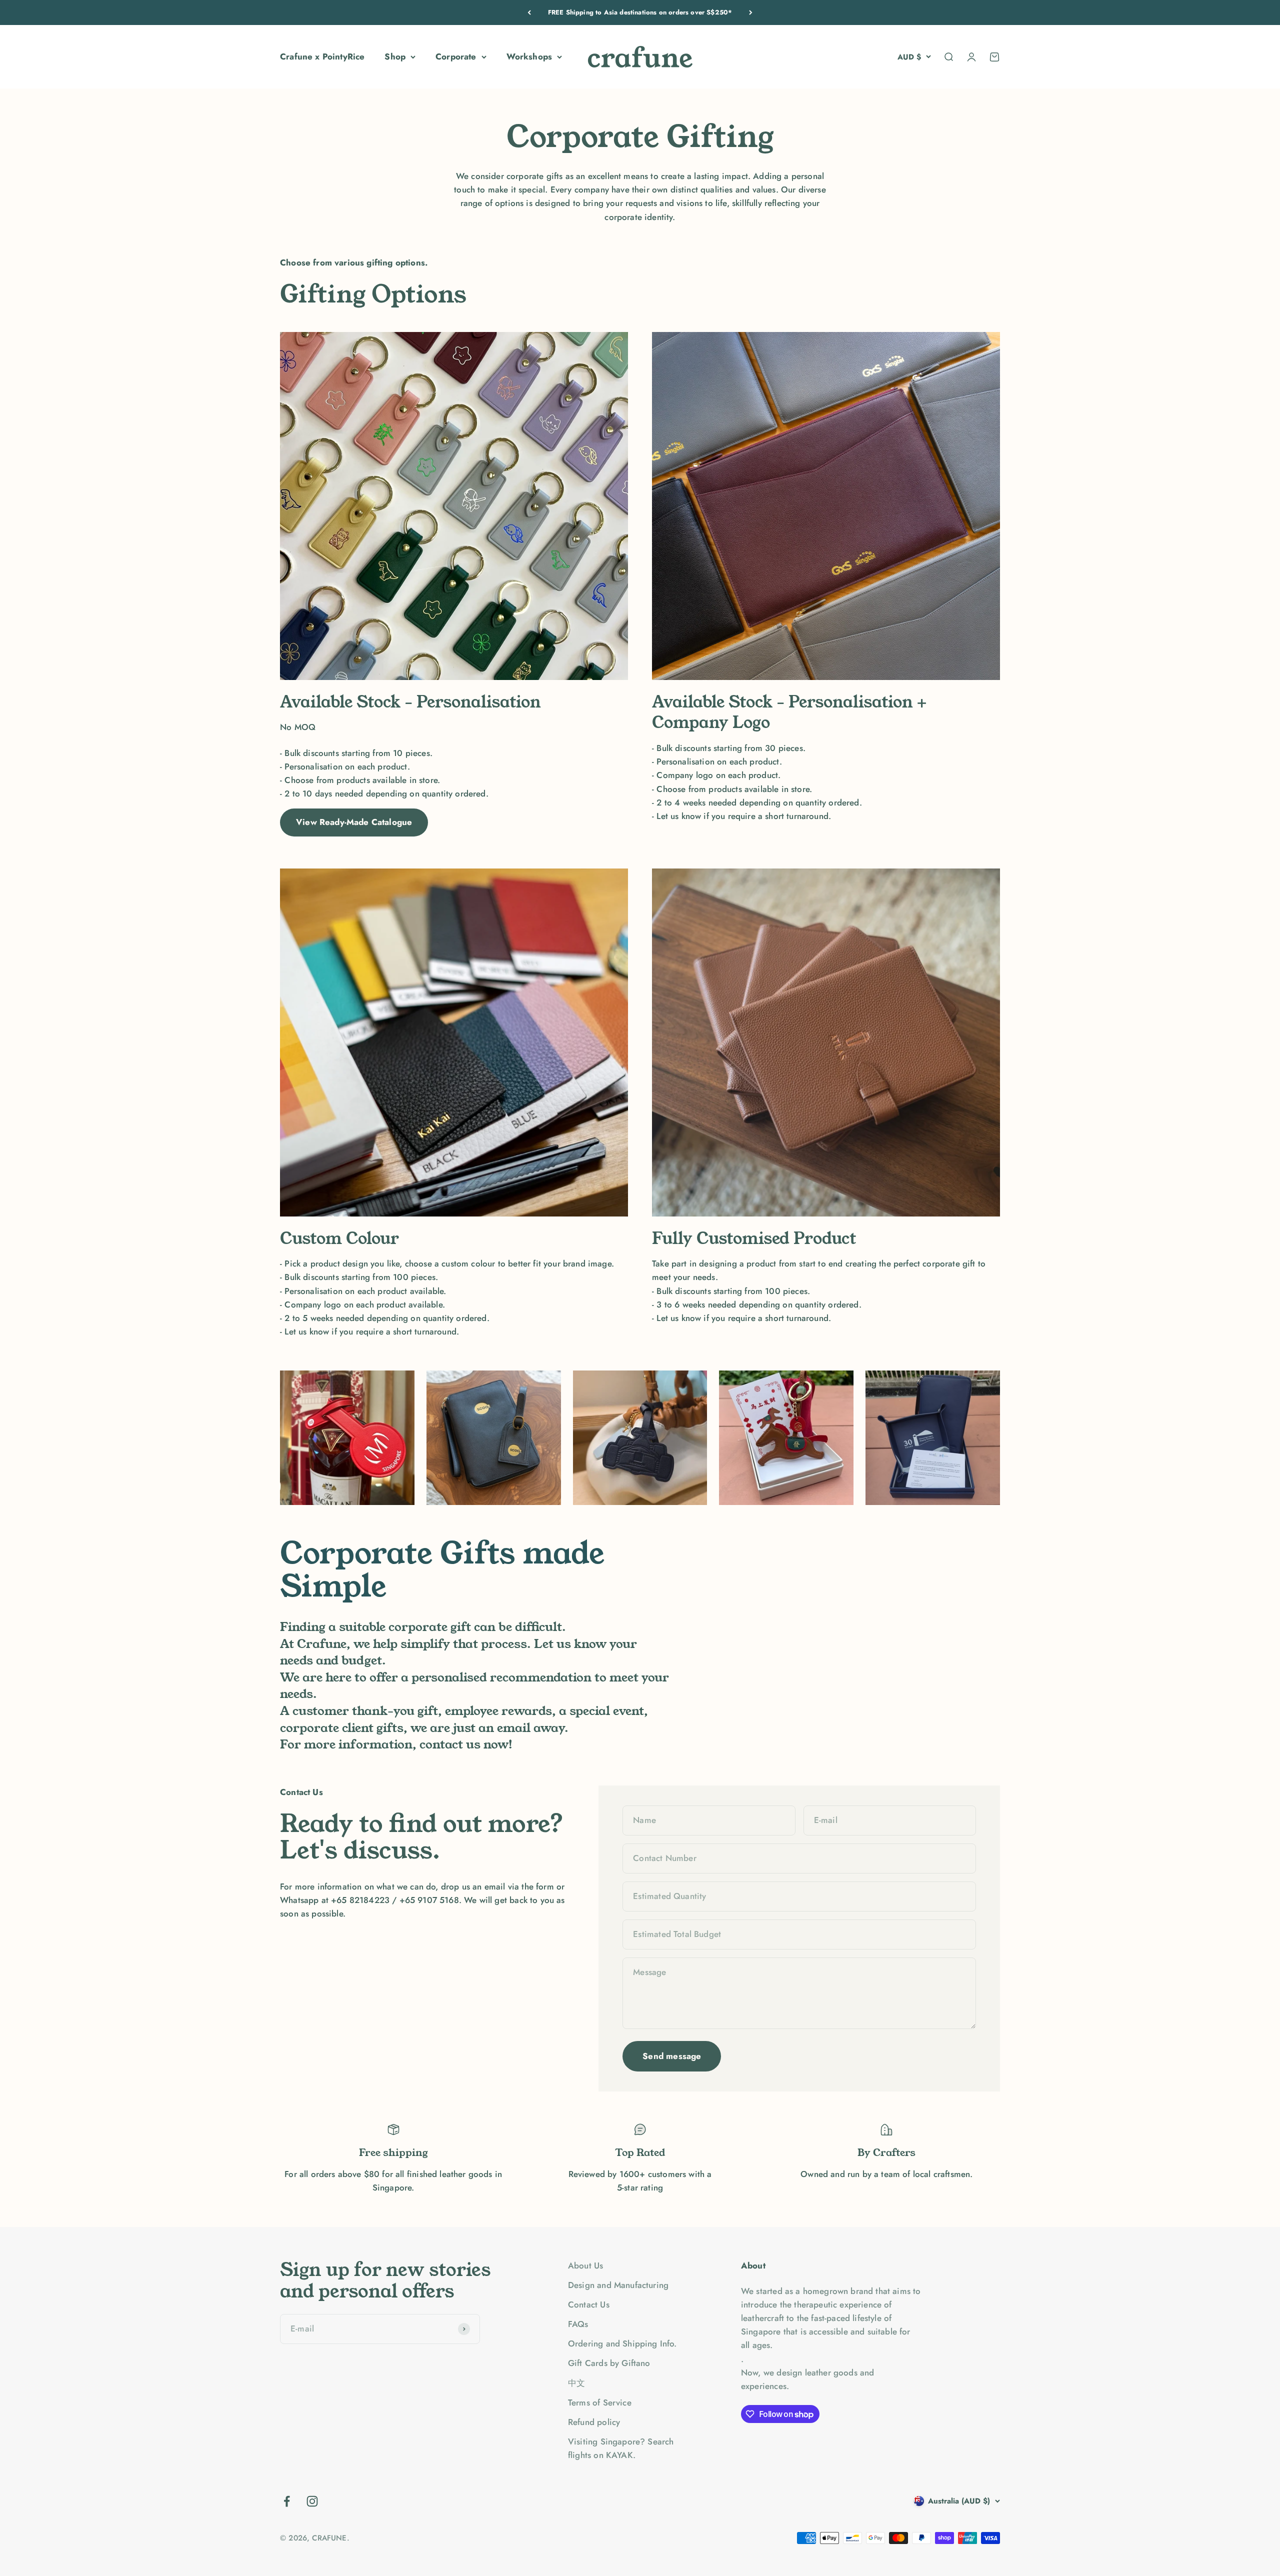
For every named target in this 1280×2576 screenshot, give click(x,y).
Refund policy (594, 2422)
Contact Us (589, 2304)
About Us (585, 2265)
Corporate (456, 56)
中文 (576, 2383)
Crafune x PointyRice (322, 56)
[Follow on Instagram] (312, 2501)
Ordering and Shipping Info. (622, 2343)
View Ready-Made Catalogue (354, 822)
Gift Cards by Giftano (609, 2363)
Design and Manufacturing (618, 2285)
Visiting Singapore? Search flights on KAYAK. (621, 2448)
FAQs (578, 2324)
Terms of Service (600, 2402)
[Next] (751, 12)
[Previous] (529, 12)
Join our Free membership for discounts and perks (640, 12)
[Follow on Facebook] (287, 2501)
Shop (395, 56)
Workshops (529, 56)
